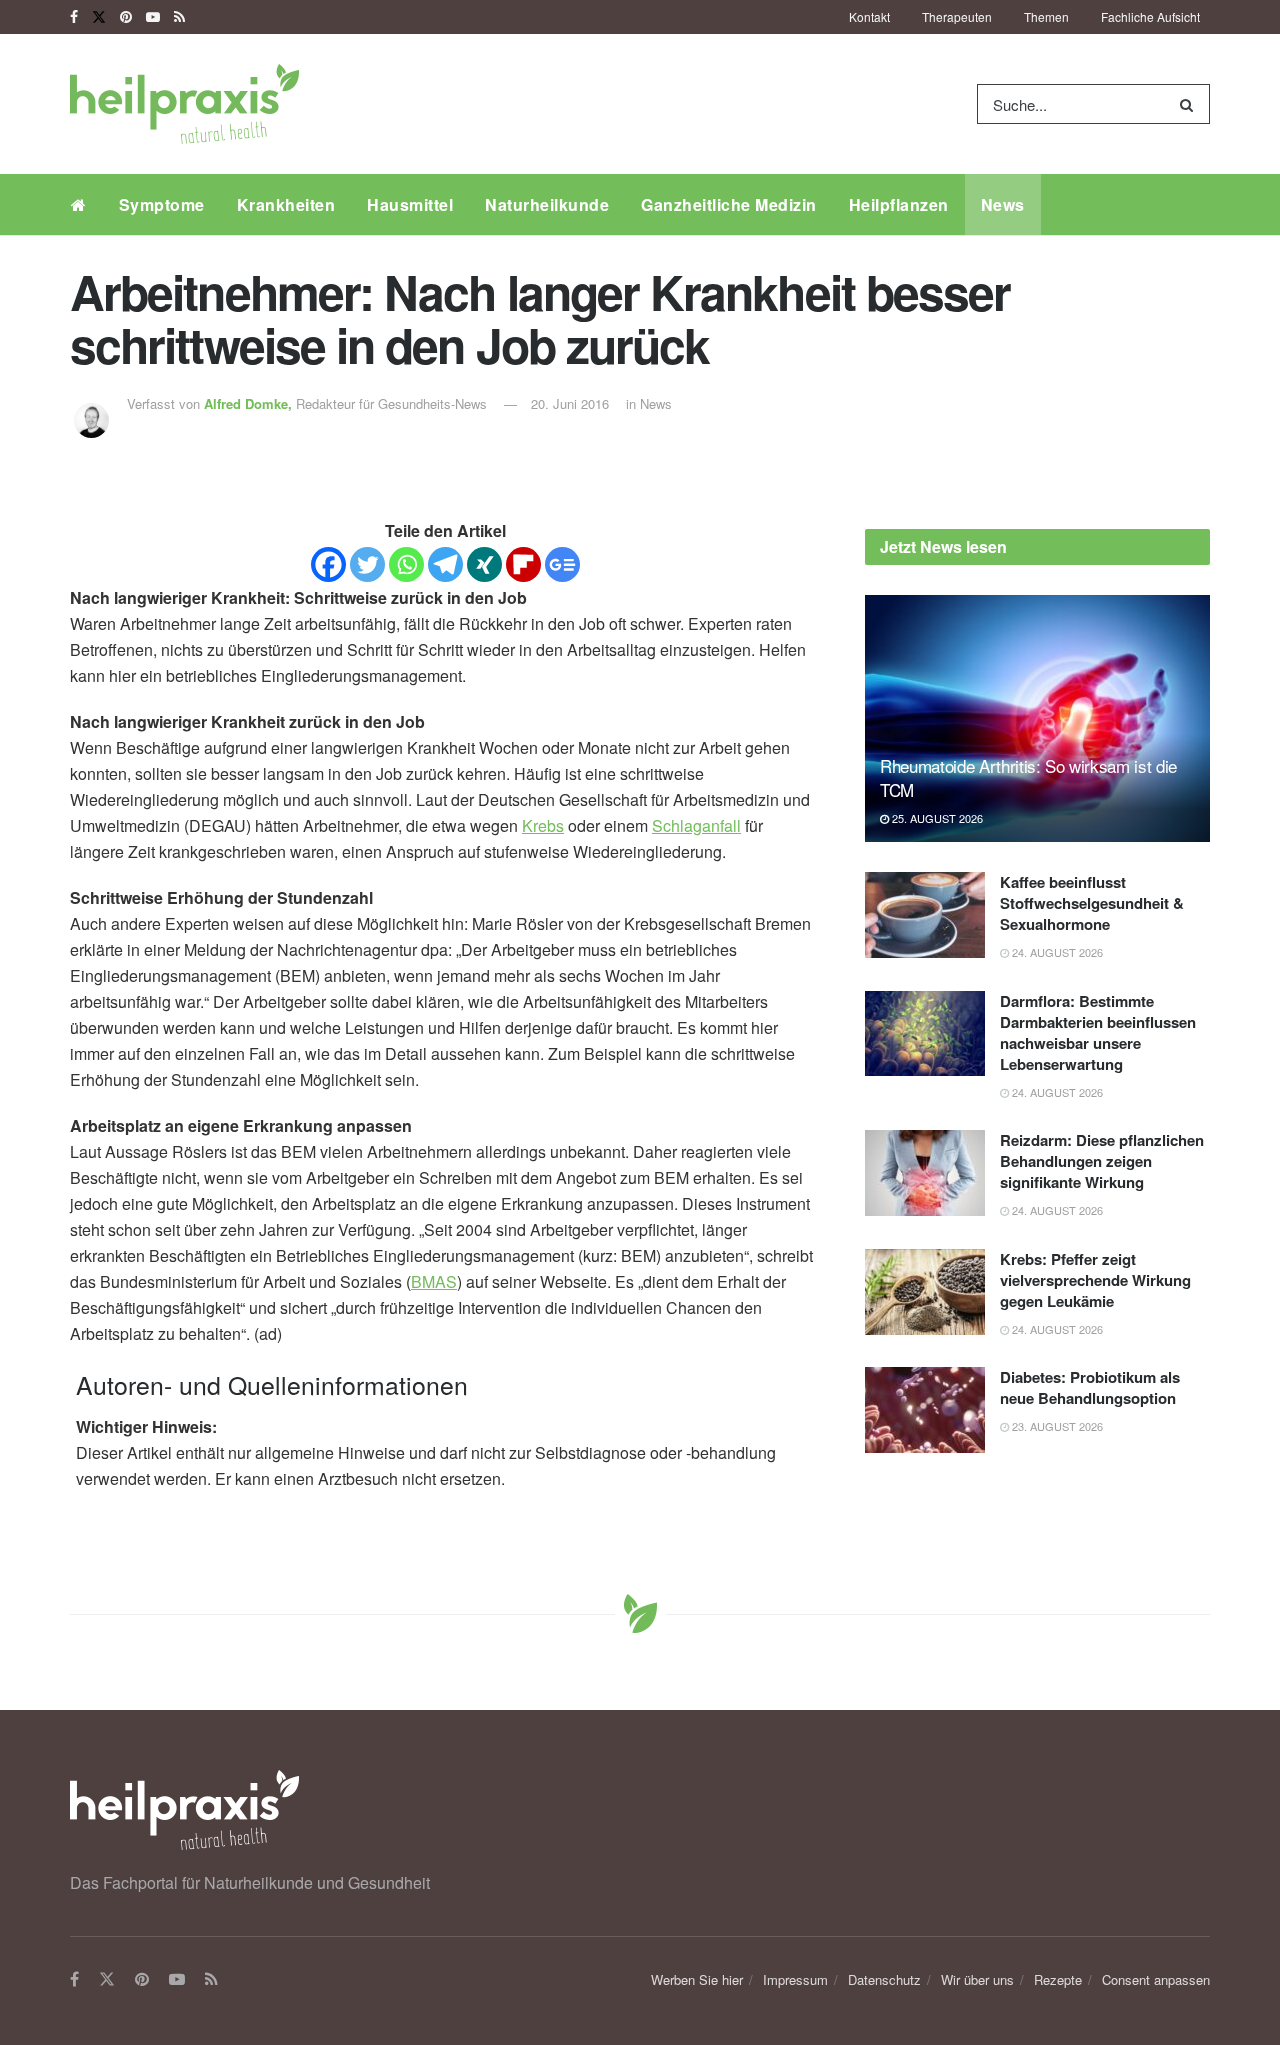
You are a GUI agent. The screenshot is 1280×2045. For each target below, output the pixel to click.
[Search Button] (1190, 104)
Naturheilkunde (547, 204)
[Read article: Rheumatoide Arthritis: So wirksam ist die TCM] (1037, 718)
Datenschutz (884, 1979)
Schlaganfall (696, 825)
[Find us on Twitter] (99, 17)
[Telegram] (445, 564)
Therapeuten (957, 16)
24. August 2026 (1056, 952)
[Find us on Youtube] (153, 17)
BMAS (434, 1281)
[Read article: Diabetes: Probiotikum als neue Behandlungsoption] (925, 1410)
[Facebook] (328, 564)
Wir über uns (977, 1979)
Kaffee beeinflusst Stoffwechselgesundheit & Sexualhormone (1092, 903)
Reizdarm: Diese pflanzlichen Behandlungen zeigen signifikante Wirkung (1102, 1161)
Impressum (795, 1979)
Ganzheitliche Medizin (729, 204)
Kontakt (869, 16)
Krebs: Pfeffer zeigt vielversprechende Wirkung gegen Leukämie (1095, 1280)
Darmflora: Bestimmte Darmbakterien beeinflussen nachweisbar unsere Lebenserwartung (1098, 1032)
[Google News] (562, 564)
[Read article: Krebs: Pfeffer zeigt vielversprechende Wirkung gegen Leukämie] (925, 1292)
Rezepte (1058, 1979)
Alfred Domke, (250, 403)
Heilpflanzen (899, 204)
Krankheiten (286, 204)
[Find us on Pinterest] (126, 17)
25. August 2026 (936, 818)
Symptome (162, 204)
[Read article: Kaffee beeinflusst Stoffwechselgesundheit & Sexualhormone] (925, 915)
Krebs (543, 825)
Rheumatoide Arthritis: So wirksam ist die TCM (1028, 777)
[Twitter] (367, 564)
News (1003, 204)
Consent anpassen (1156, 1979)
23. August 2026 (1056, 1426)
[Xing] (484, 564)
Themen (1046, 16)
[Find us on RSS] (179, 17)
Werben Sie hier (697, 1979)
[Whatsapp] (406, 564)
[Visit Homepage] (184, 104)
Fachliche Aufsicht (1150, 16)
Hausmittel (410, 204)
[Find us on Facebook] (74, 17)
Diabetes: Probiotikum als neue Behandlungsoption (1090, 1387)
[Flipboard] (523, 564)
